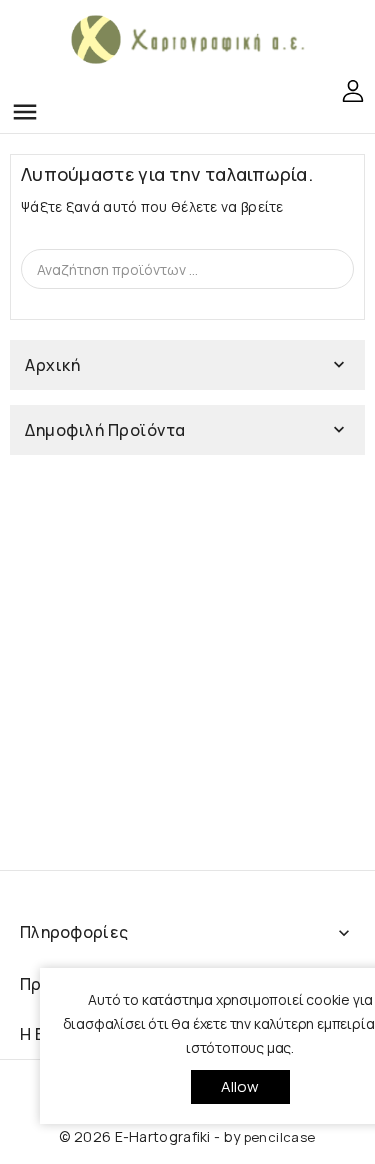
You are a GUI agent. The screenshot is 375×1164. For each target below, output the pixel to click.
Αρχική (52, 365)
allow (240, 1086)
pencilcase (280, 1137)
